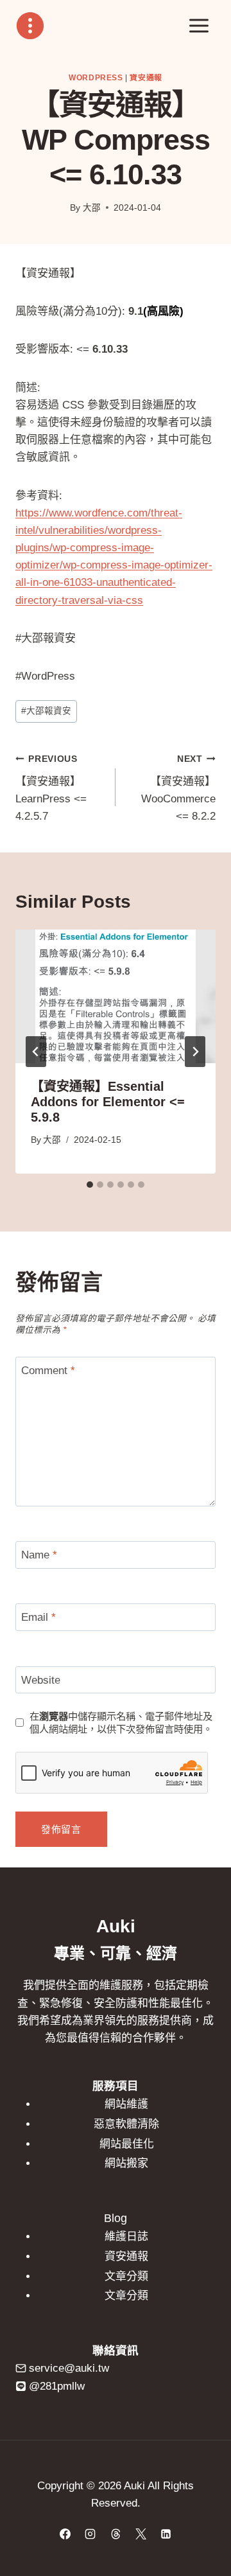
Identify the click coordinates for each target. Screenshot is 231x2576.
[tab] (90, 1185)
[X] (141, 2534)
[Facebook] (65, 2534)
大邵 (92, 208)
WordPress (96, 78)
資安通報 (146, 78)
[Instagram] (90, 2534)
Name (39, 1555)
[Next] (195, 1052)
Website (41, 1680)
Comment (48, 1371)
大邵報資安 (46, 711)
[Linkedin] (166, 2534)
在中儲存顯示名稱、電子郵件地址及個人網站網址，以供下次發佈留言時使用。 (121, 1723)
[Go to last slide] (36, 1052)
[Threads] (116, 2534)
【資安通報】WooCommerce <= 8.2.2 (178, 788)
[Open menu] (199, 25)
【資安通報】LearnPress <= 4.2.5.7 (51, 788)
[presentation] (116, 996)
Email (38, 1617)
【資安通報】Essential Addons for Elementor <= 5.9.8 (108, 1102)
